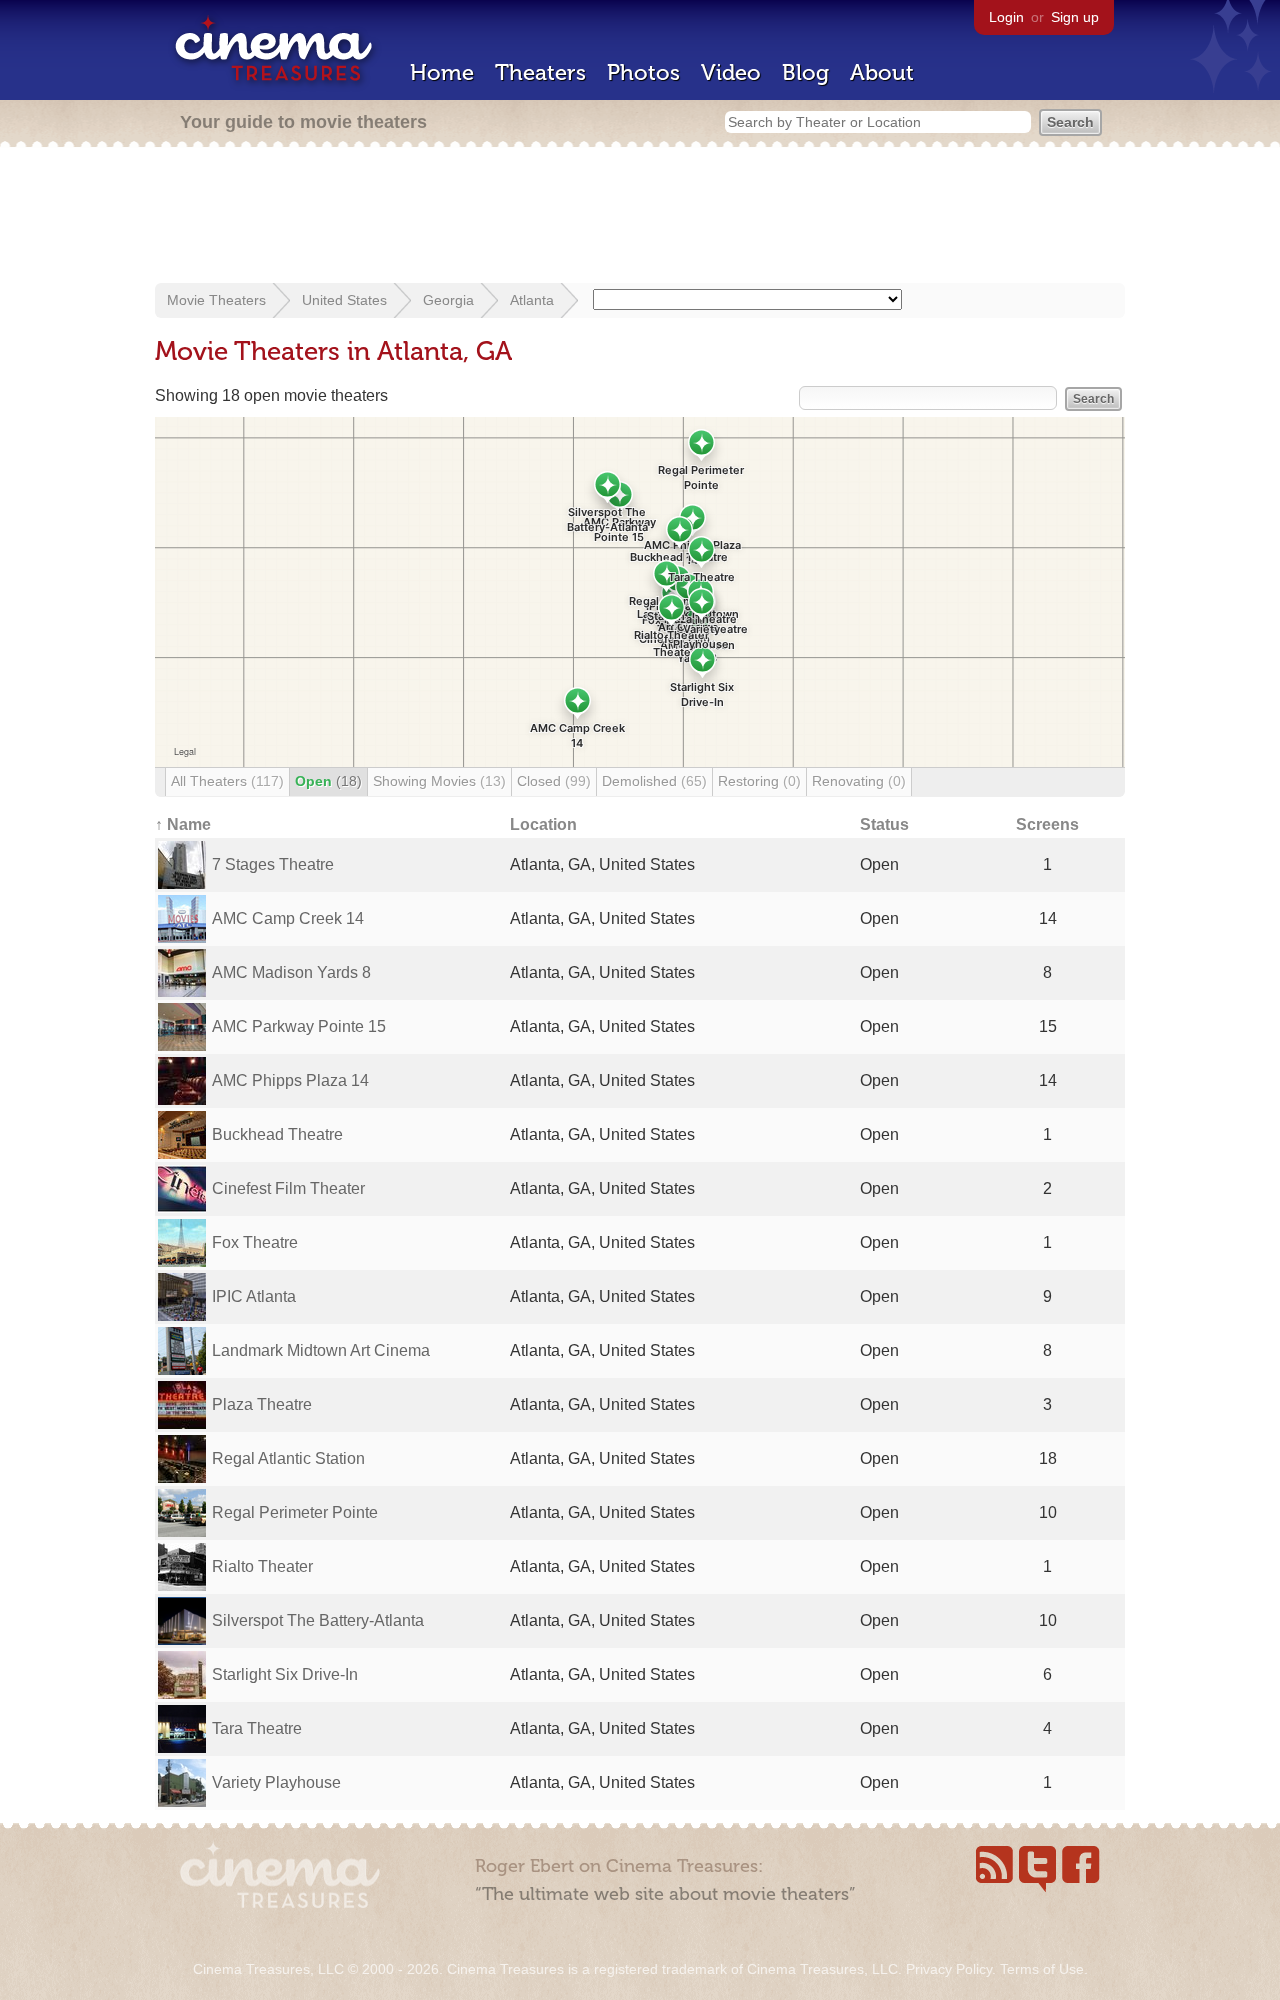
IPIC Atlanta (254, 1296)
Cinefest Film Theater (288, 1188)
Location (543, 824)
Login (1006, 17)
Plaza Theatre (262, 1404)
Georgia (448, 300)
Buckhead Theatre (277, 1134)
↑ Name (183, 824)
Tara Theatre (257, 1728)
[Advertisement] (640, 217)
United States (344, 300)
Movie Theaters (216, 300)
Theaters (540, 72)
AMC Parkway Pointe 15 (299, 1026)
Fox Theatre (255, 1242)
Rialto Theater (262, 1566)
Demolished (654, 781)
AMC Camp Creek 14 (288, 918)
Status (884, 824)
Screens (1047, 824)
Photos (643, 72)
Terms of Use (1042, 1969)
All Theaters (227, 781)
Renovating (859, 781)
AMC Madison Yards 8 (291, 972)
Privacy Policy (949, 1969)
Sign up (1075, 17)
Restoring (759, 781)
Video (731, 72)
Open (328, 781)
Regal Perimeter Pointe (295, 1512)
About (882, 72)
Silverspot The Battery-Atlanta (318, 1620)
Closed (554, 781)
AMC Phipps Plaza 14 (290, 1080)
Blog (805, 72)
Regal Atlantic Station (288, 1458)
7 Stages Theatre (273, 864)
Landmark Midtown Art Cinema (321, 1350)
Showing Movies (439, 781)
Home (442, 72)
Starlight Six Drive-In (285, 1674)
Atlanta (532, 300)
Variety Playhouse (276, 1782)
